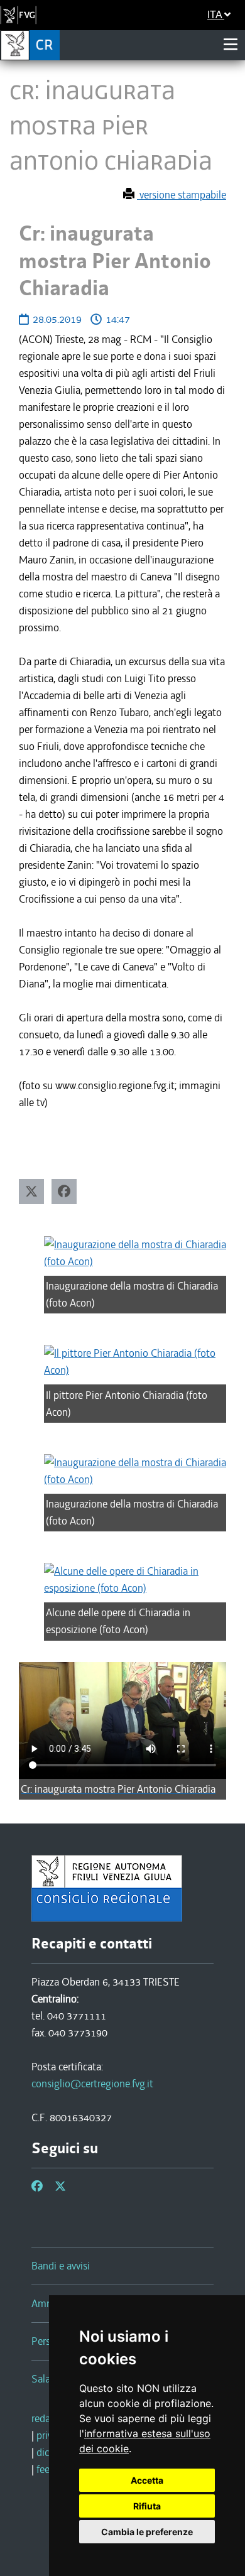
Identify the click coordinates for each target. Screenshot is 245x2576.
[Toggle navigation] (231, 45)
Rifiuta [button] (147, 2506)
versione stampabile (182, 195)
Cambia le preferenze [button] (147, 2532)
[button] (31, 1192)
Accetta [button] (147, 2480)
